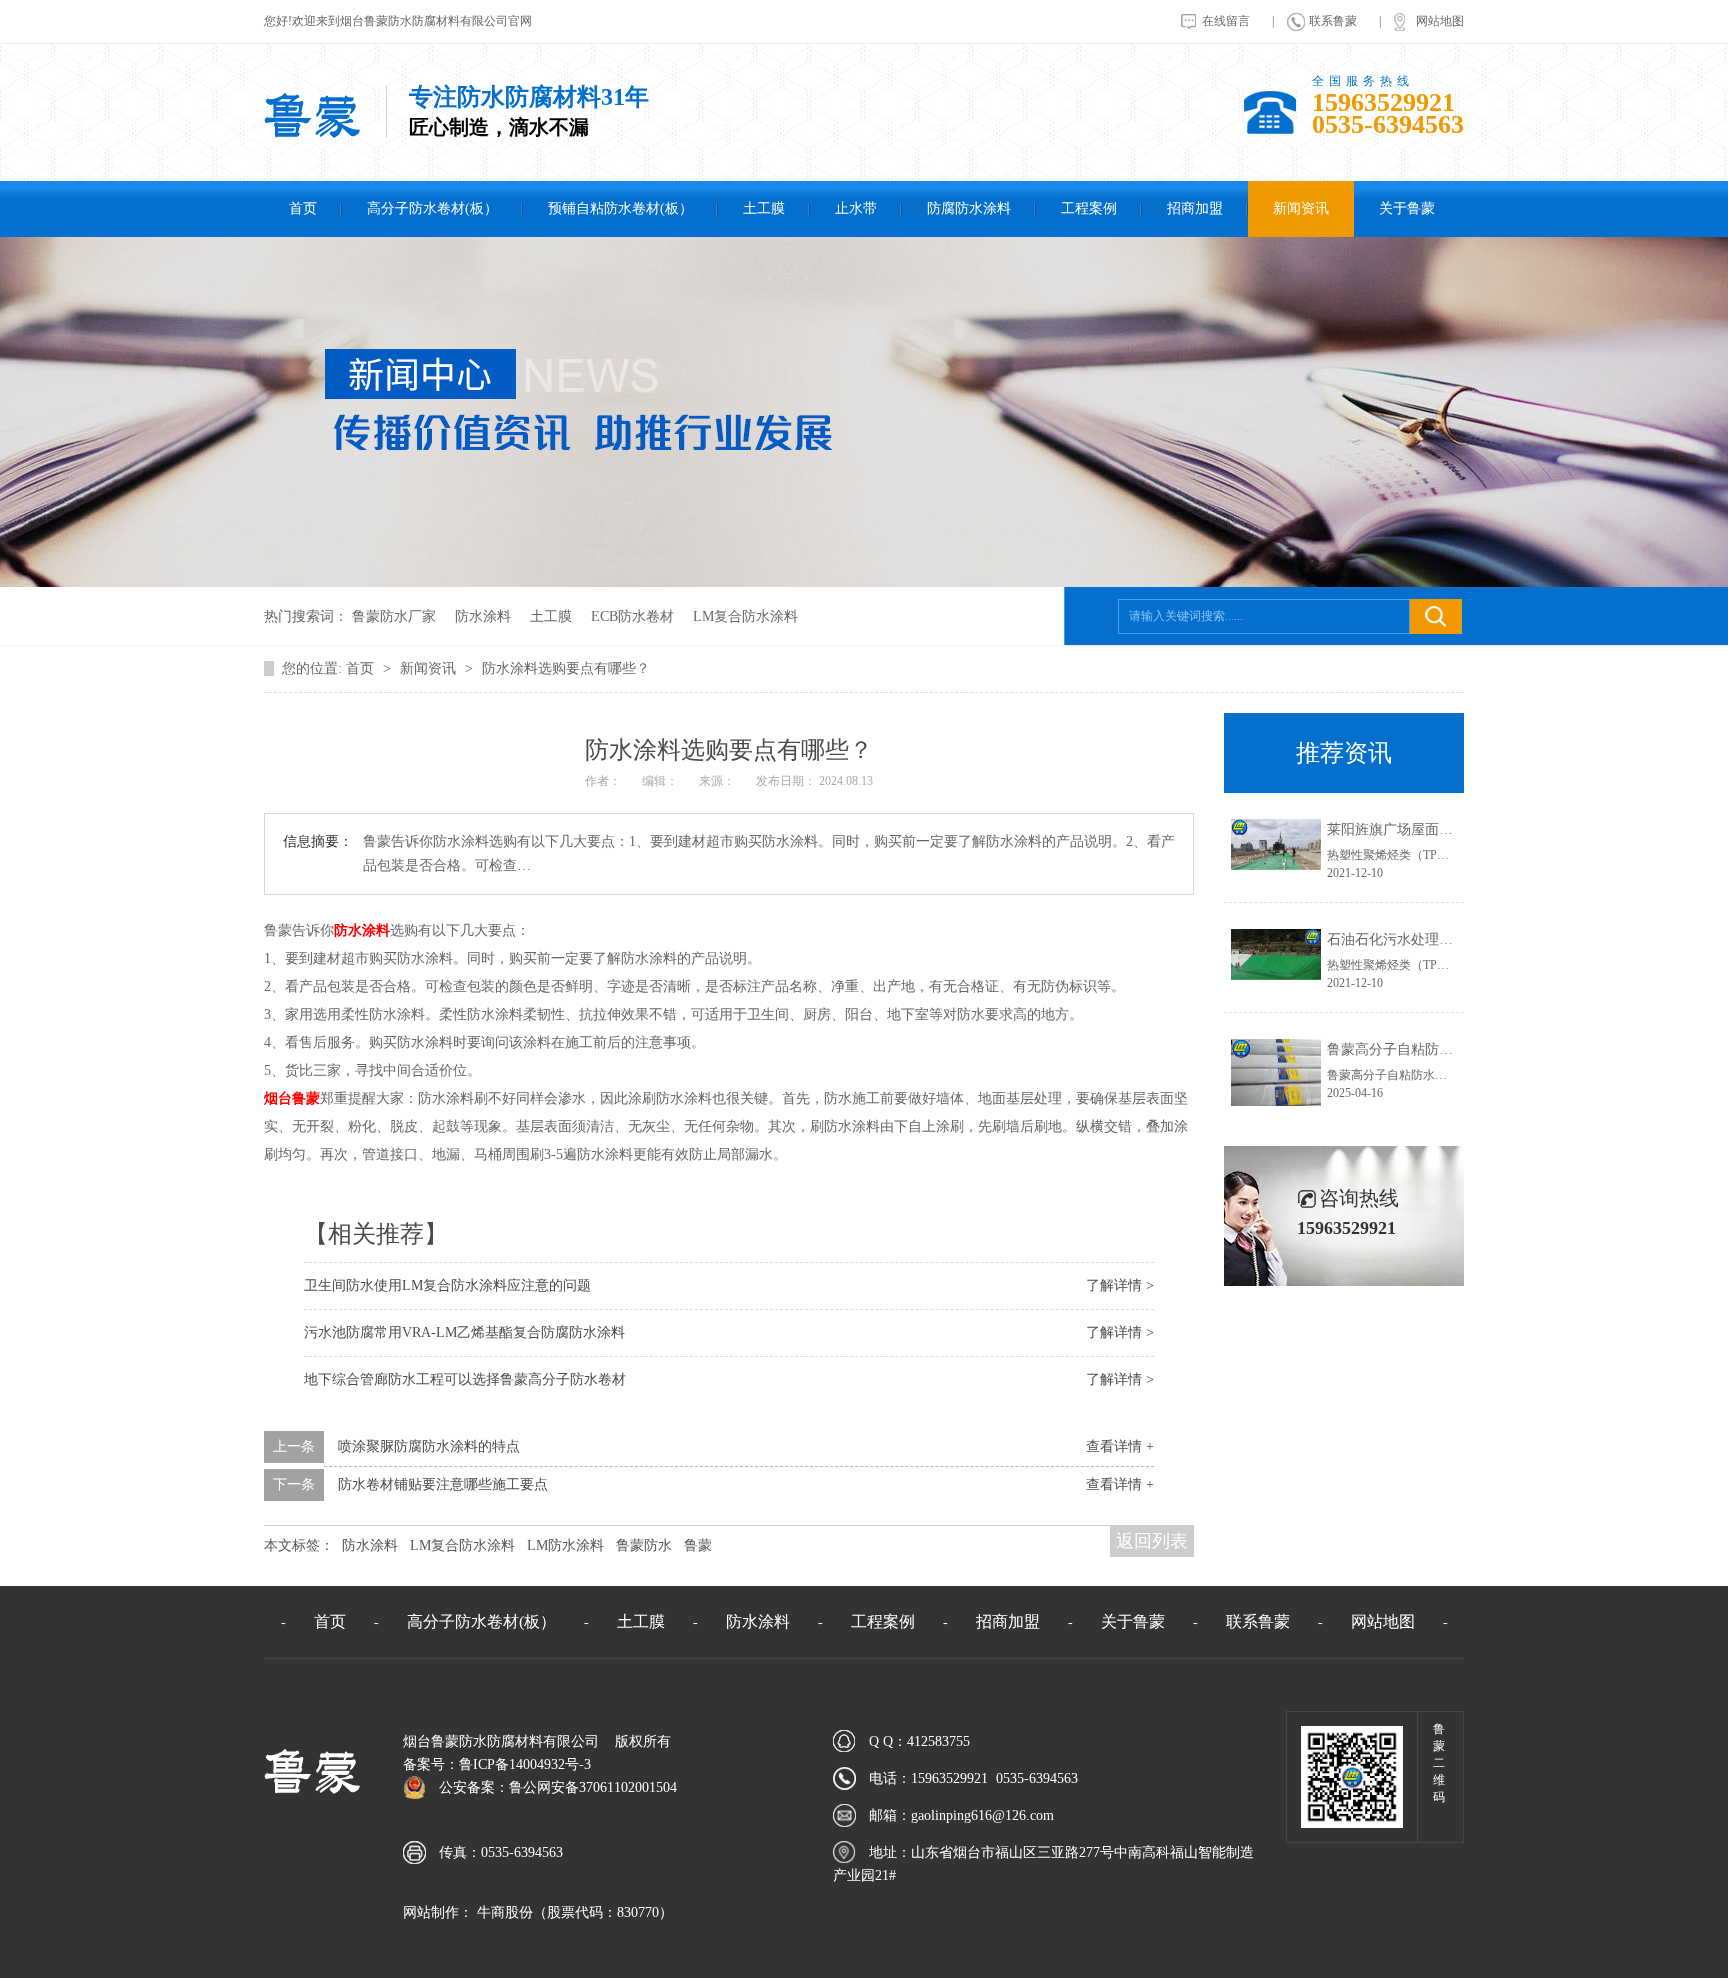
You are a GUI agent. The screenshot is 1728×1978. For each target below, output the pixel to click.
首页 (303, 208)
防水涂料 (483, 616)
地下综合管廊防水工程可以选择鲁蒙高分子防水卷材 (465, 1379)
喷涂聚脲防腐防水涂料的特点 (429, 1446)
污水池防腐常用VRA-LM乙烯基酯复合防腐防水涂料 (464, 1332)
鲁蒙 (698, 1545)
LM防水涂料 (565, 1545)
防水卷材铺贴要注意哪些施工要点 (443, 1484)
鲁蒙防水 (644, 1545)
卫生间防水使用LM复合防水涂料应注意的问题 (447, 1285)
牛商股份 (503, 1912)
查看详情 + (1120, 1446)
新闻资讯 (1301, 208)
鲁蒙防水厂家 (394, 616)
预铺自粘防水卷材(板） (620, 208)
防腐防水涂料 (969, 208)
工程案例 (1089, 208)
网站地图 (1440, 21)
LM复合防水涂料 (745, 616)
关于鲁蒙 (1407, 208)
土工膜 (764, 208)
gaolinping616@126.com (982, 1815)
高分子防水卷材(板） (432, 208)
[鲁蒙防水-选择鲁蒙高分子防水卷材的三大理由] (312, 134)
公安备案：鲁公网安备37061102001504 (558, 1787)
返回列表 (1152, 1541)
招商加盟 (1195, 208)
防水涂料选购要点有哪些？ (566, 668)
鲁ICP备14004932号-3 (525, 1764)
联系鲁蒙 (1333, 21)
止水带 (856, 208)
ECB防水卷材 (632, 616)
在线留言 (1226, 21)
